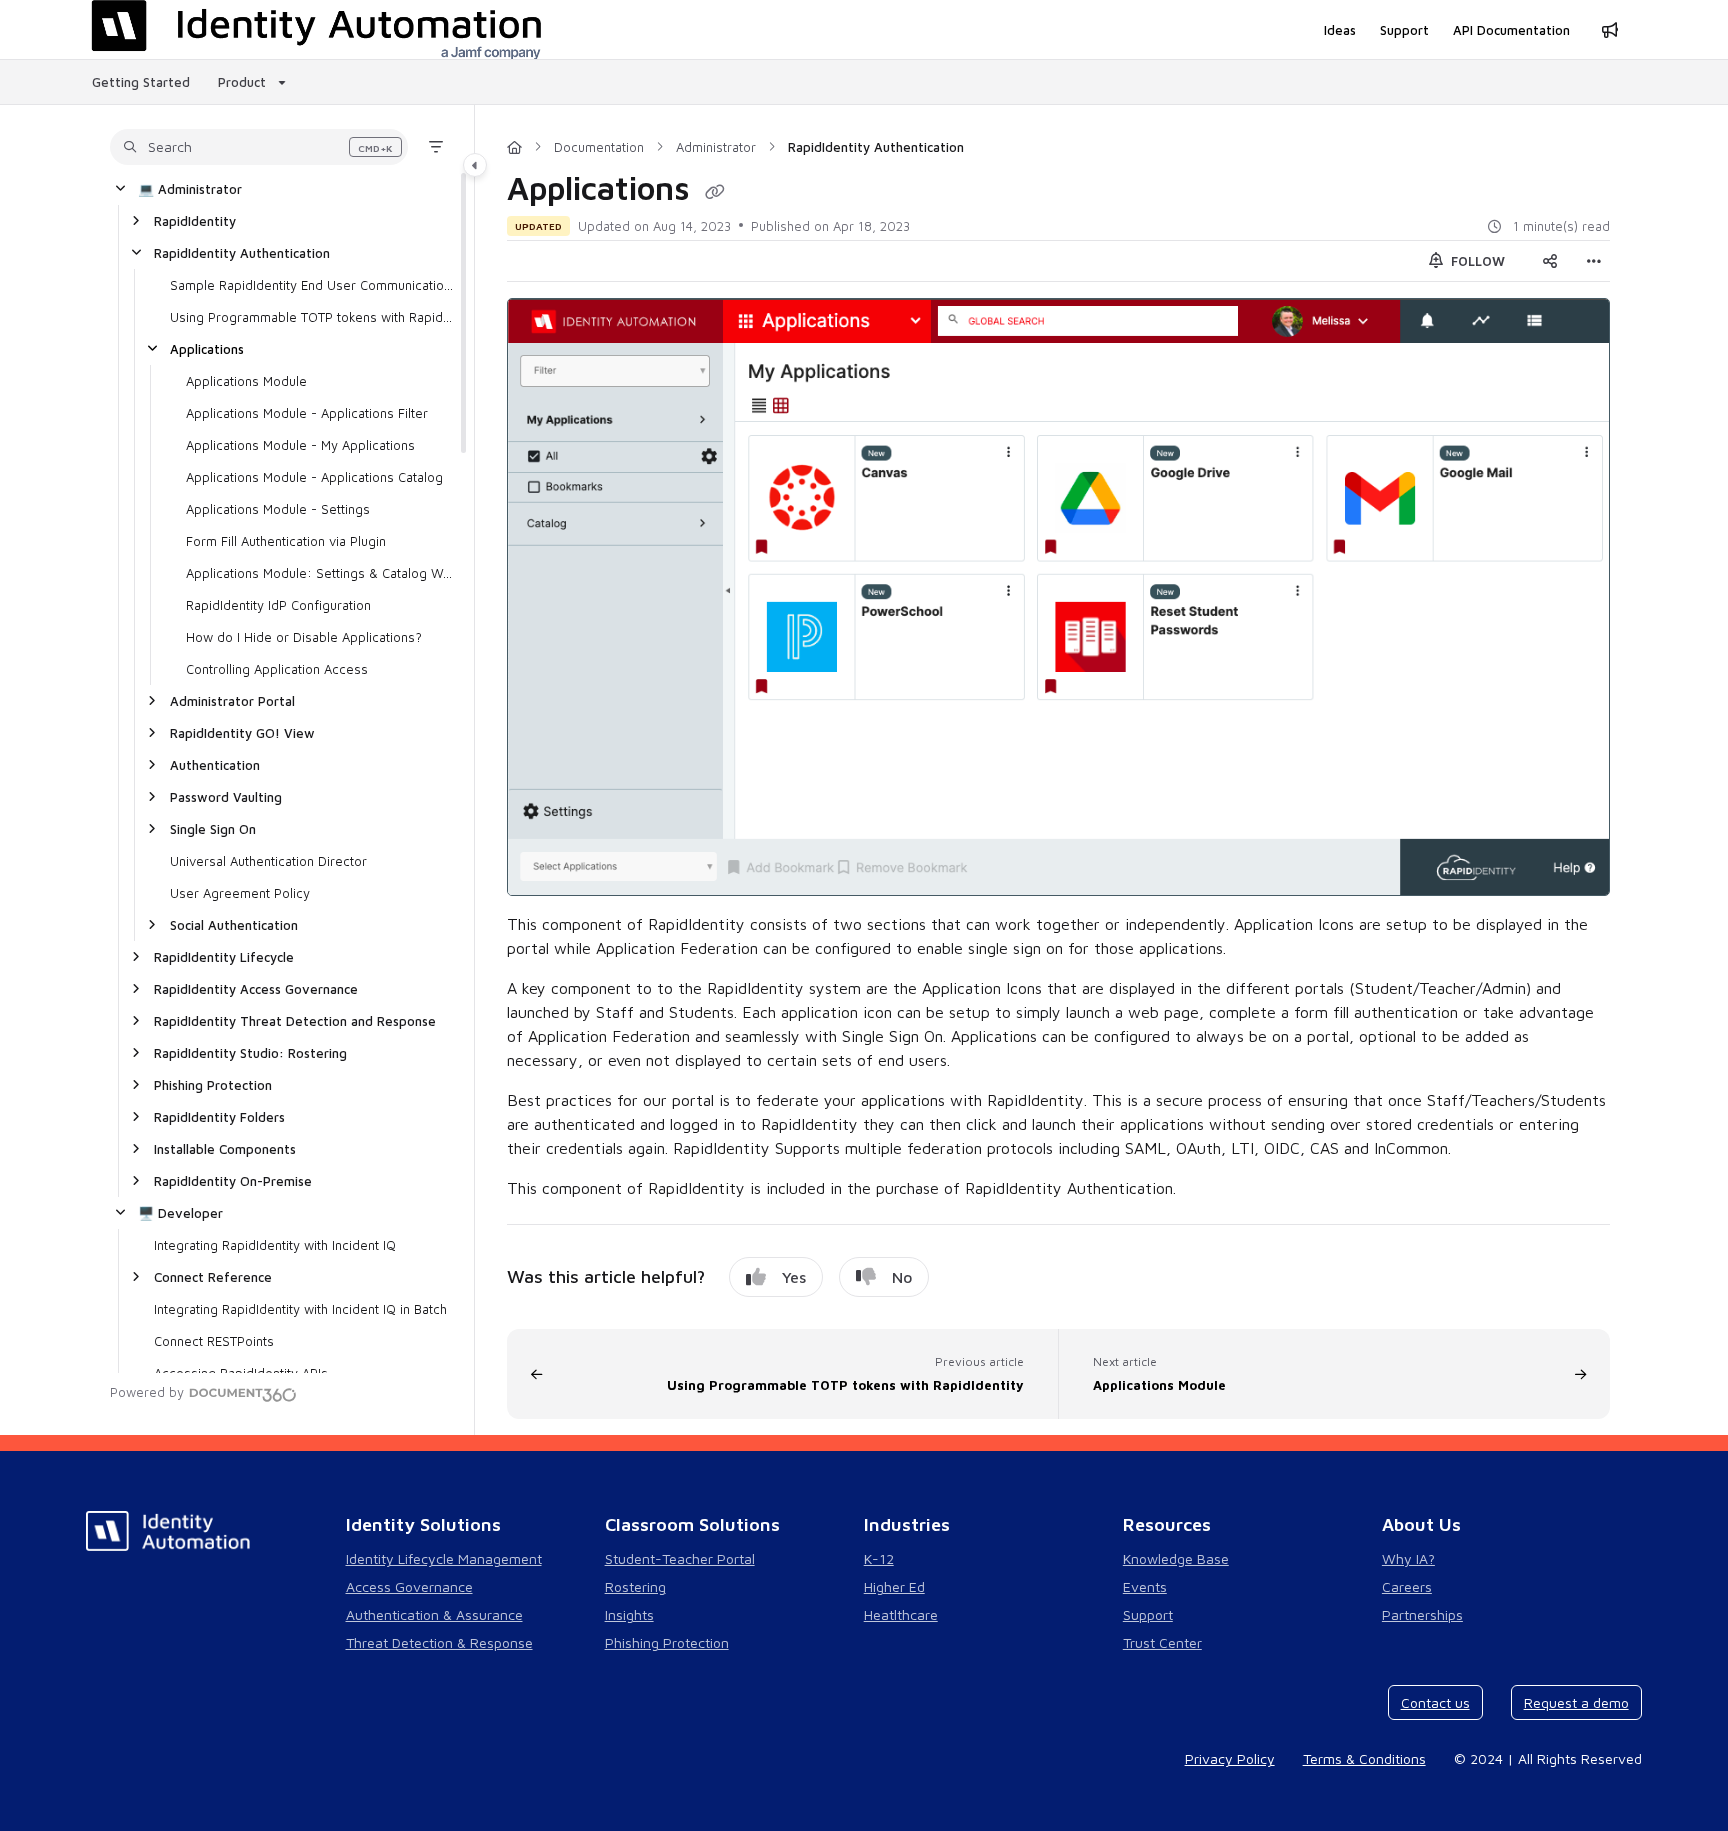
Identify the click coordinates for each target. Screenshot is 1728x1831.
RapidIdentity (195, 221)
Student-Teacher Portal (680, 1558)
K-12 (879, 1558)
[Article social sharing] (1550, 261)
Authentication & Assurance (434, 1614)
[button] (259, 147)
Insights (629, 1614)
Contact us (1435, 1702)
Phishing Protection (213, 1085)
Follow (1476, 261)
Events (1145, 1586)
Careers (1407, 1586)
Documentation (599, 147)
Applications (207, 349)
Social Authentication (234, 925)
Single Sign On (213, 829)
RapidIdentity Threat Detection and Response (295, 1021)
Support (1148, 1614)
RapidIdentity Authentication (242, 253)
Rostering (635, 1586)
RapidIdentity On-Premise (233, 1181)
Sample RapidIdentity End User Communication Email (312, 285)
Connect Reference (213, 1277)
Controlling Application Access (277, 669)
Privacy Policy (1230, 1758)
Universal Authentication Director (268, 861)
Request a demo (1576, 1702)
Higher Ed (894, 1586)
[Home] (514, 147)
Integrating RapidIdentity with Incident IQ (275, 1245)
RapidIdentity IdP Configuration (278, 605)
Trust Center (1162, 1642)
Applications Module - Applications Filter (307, 413)
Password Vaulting (226, 797)
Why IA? (1408, 1558)
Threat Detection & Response (439, 1642)
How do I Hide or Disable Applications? (304, 637)
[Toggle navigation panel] (475, 165)
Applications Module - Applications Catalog (314, 477)
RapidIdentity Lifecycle (224, 957)
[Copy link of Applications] (715, 192)
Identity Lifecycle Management (444, 1558)
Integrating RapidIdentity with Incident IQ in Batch (300, 1309)
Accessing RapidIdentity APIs (241, 1373)
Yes (794, 1277)
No (902, 1277)
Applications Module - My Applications (300, 445)
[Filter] (436, 147)
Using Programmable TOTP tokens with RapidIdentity (312, 317)
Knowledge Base (1176, 1558)
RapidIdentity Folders (219, 1117)
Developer (180, 1213)
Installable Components (225, 1149)
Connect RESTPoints (214, 1341)
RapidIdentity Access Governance (256, 989)
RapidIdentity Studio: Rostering (250, 1053)
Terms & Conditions (1364, 1758)
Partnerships (1422, 1614)
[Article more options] (1594, 261)
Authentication (215, 765)
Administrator (190, 189)
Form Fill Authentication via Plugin (286, 541)
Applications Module (246, 381)
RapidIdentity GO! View (242, 733)
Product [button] (242, 82)
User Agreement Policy (240, 893)
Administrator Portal (232, 701)
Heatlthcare (901, 1614)
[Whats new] (1610, 30)
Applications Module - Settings (278, 509)
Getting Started (141, 82)
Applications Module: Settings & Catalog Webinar (320, 573)
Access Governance (409, 1586)
